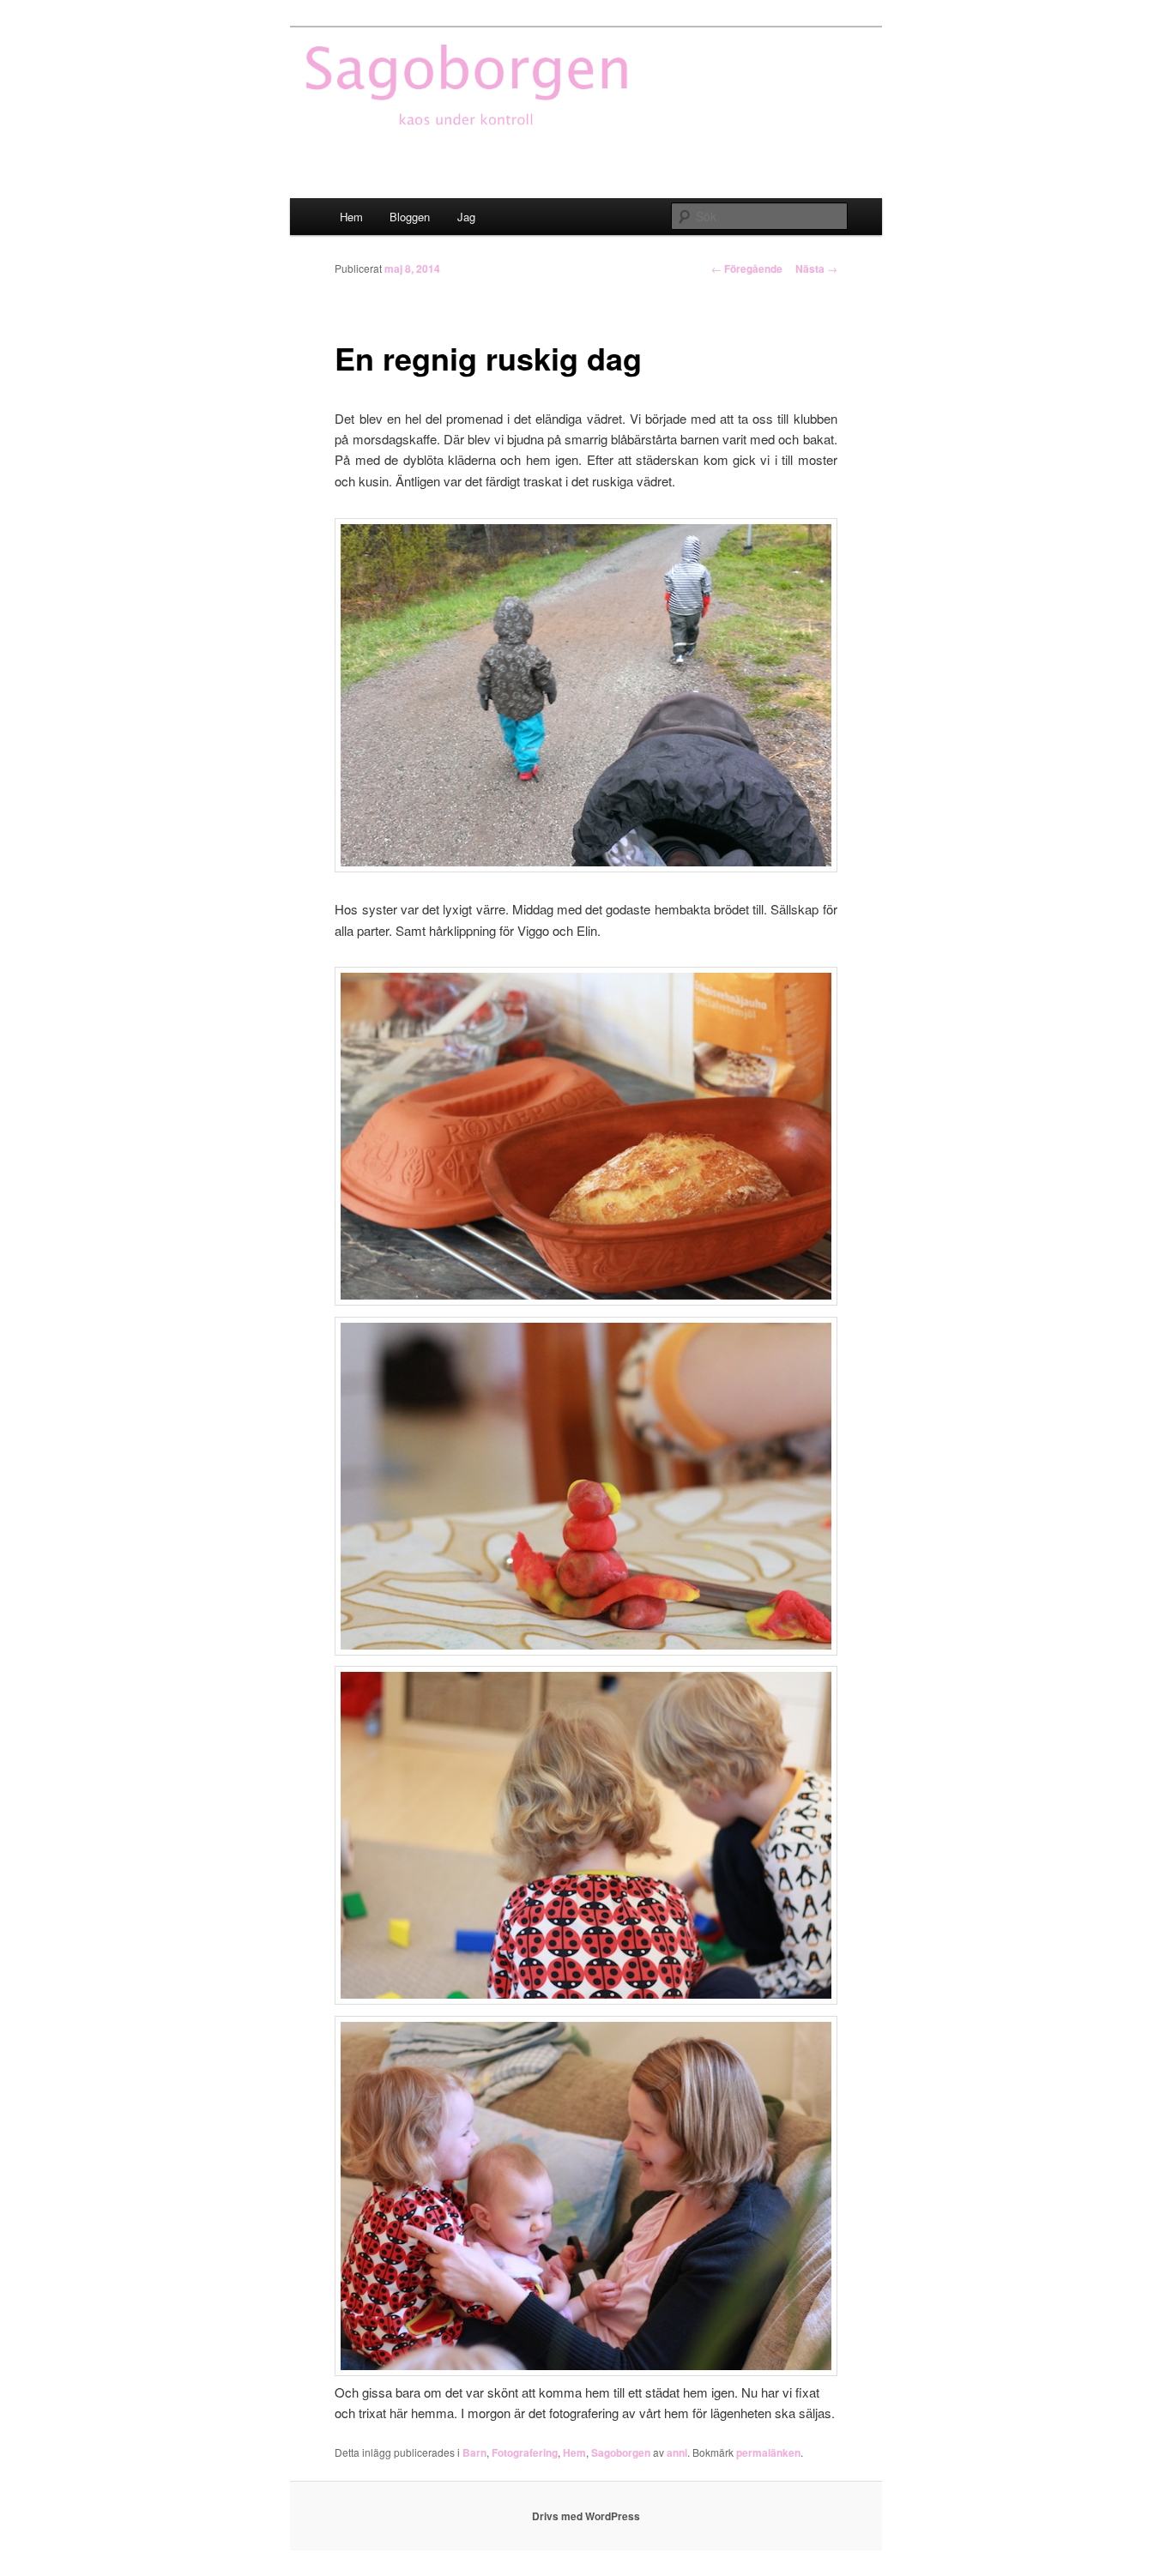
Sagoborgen (621, 2452)
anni (677, 2452)
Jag (466, 217)
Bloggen (410, 217)
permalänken (768, 2452)
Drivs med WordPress (586, 2516)
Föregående (747, 268)
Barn (474, 2452)
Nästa (816, 268)
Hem (351, 217)
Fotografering (525, 2452)
